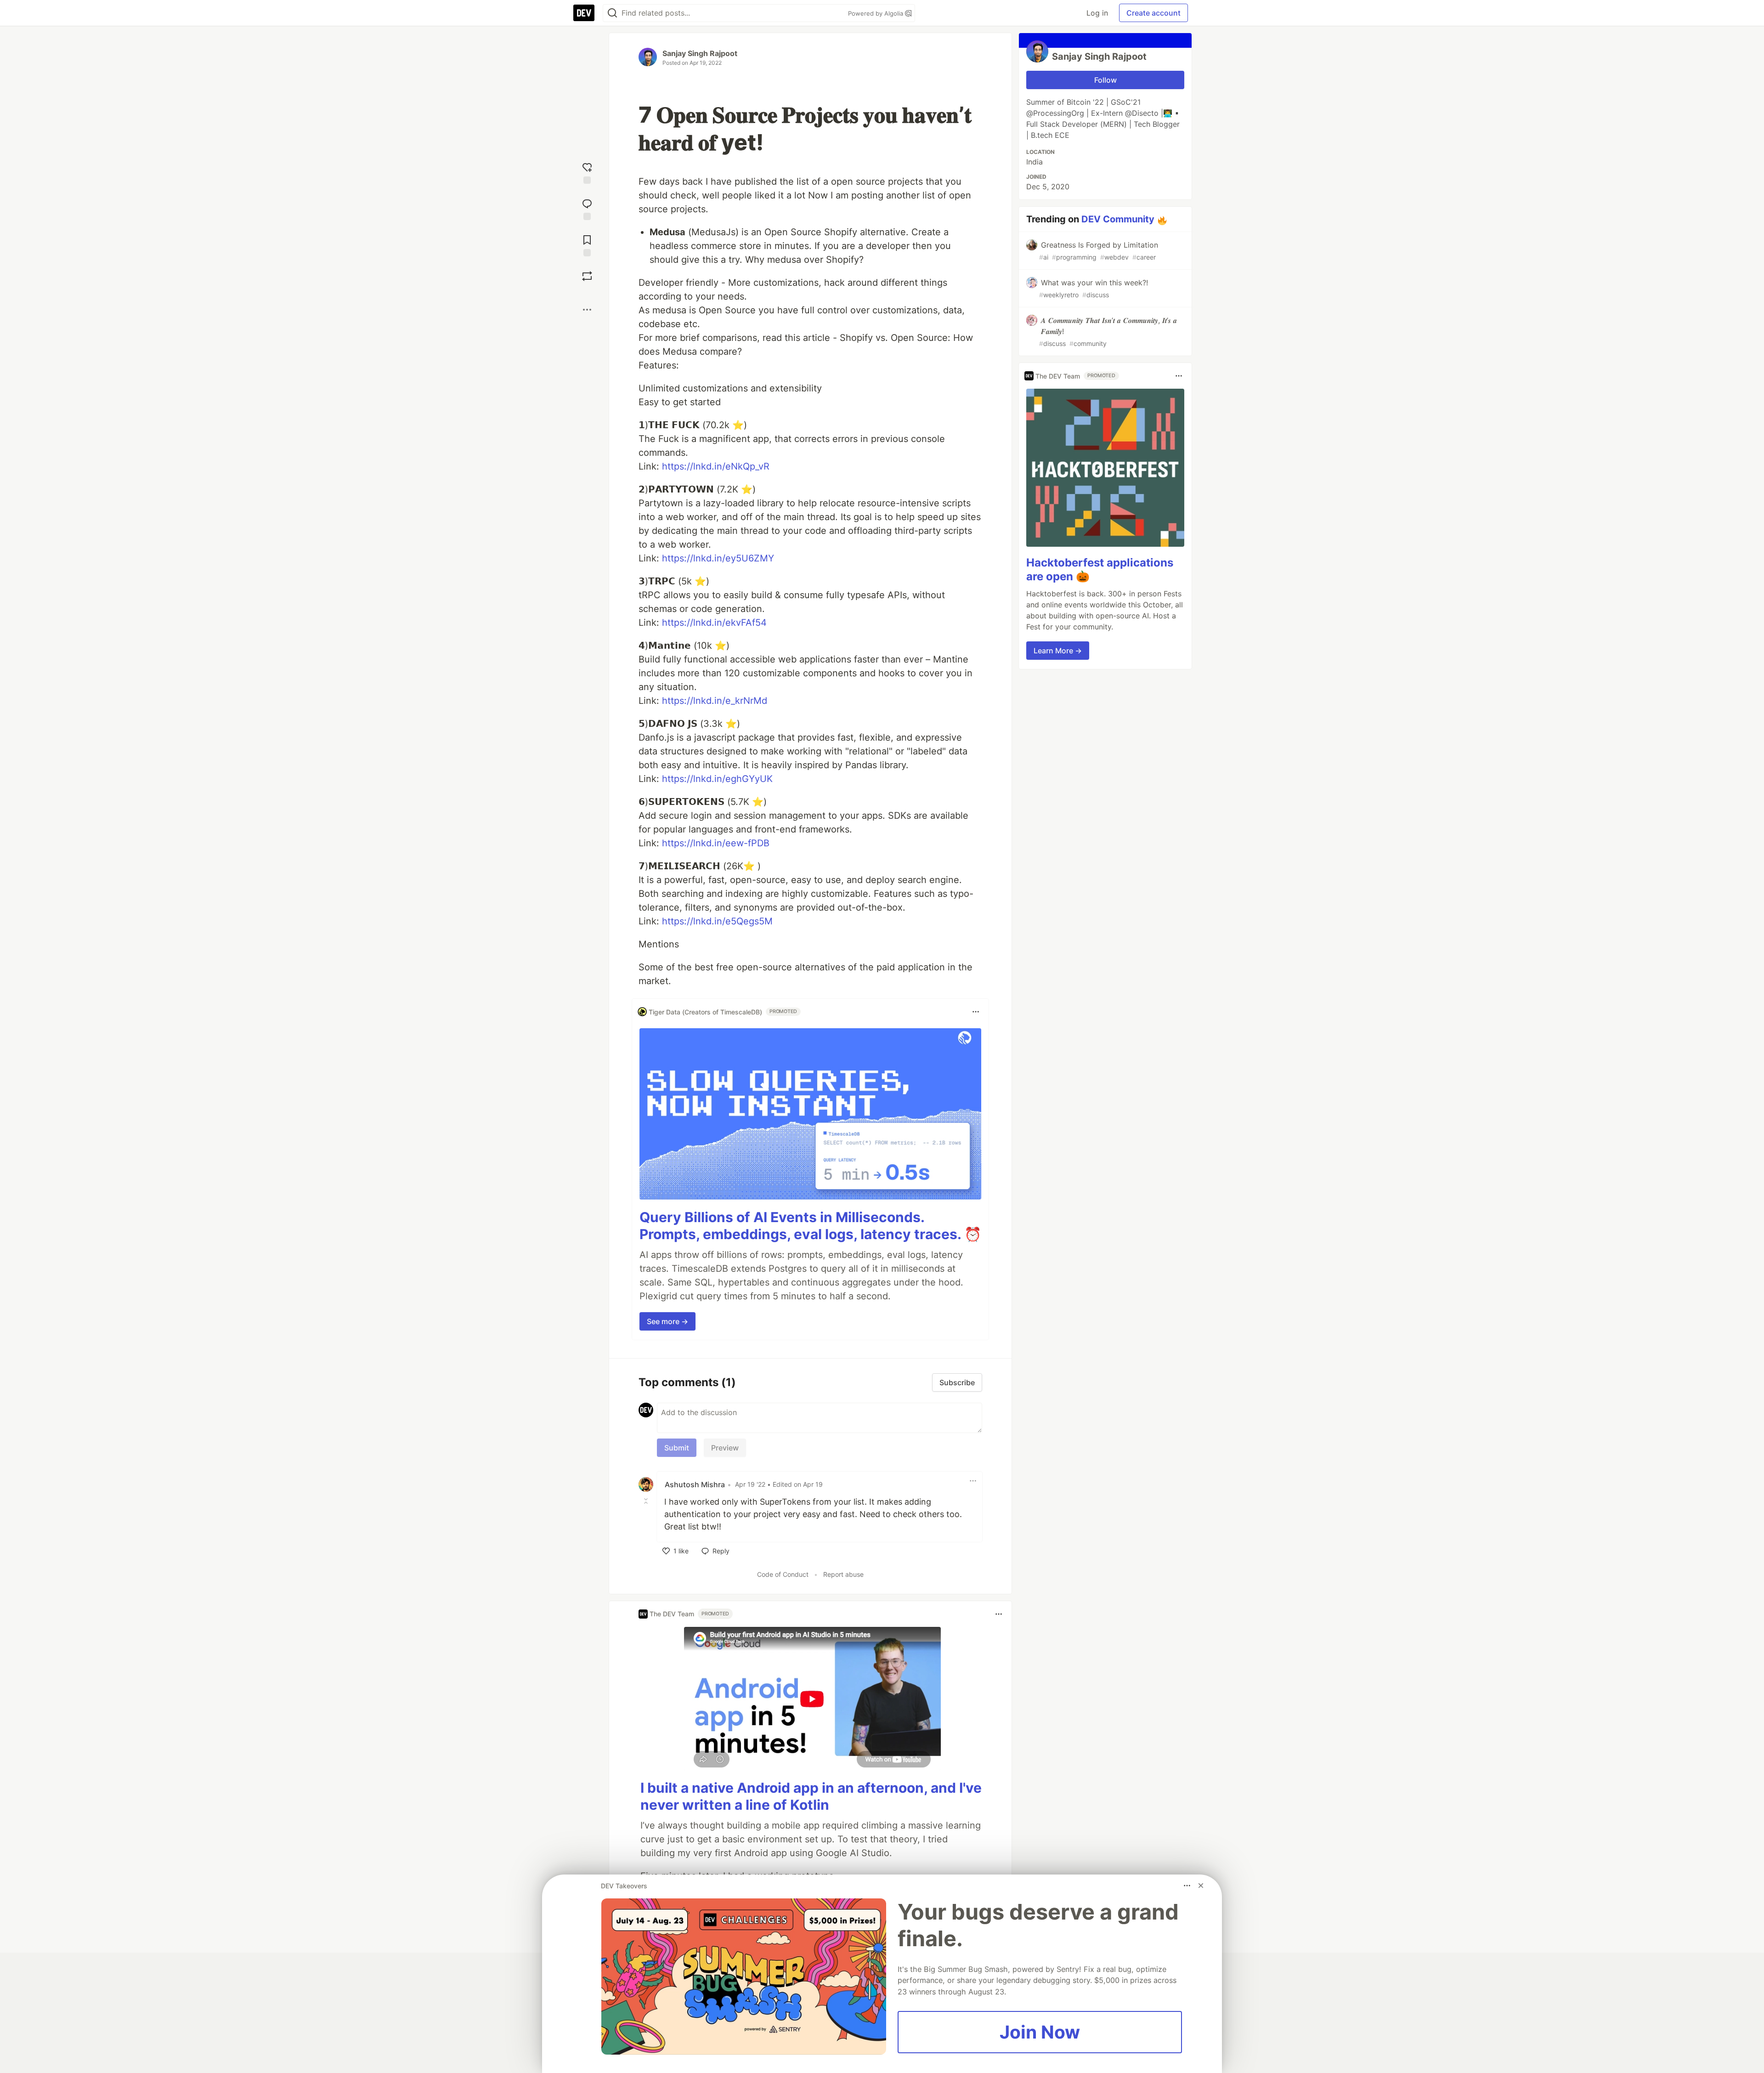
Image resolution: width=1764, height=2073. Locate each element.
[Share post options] (587, 310)
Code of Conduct (783, 1574)
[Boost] (587, 276)
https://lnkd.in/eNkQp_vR (716, 466)
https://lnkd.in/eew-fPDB (716, 843)
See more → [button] (667, 1321)
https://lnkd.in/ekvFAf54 (714, 623)
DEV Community (1118, 219)
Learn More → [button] (1058, 651)
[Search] (612, 13)
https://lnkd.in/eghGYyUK (717, 779)
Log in (1097, 13)
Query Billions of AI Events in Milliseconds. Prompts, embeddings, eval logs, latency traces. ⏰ (810, 1226)
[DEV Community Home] (584, 13)
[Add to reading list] (587, 245)
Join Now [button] (1040, 2032)
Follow (1105, 80)
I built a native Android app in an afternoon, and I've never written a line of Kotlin (811, 1796)
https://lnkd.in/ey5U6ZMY (718, 558)
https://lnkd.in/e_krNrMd (715, 701)
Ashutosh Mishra (695, 1484)
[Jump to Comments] (587, 208)
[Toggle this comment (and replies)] (647, 1501)
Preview (725, 1448)
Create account (1153, 13)
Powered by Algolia (876, 13)
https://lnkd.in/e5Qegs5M (717, 921)
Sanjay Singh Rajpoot (700, 53)
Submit (677, 1448)
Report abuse (843, 1574)
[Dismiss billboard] (1201, 1886)
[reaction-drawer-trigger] (587, 172)
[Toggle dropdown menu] (976, 1012)
